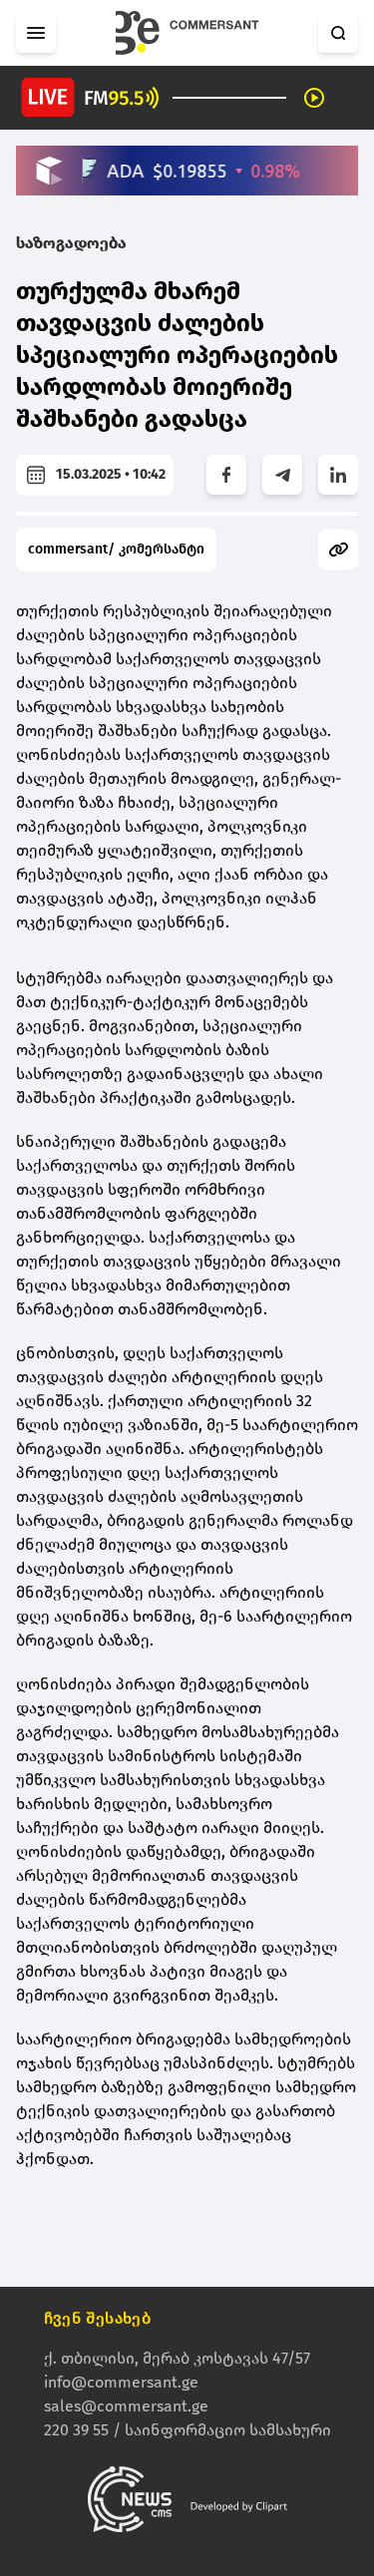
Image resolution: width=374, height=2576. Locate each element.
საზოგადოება (71, 243)
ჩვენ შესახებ (98, 2318)
